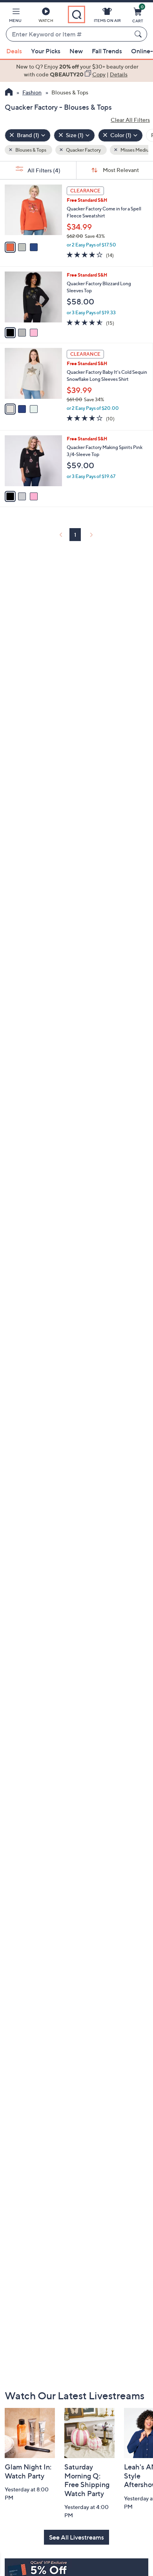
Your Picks (46, 51)
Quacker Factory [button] (83, 150)
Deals (14, 51)
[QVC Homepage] (9, 93)
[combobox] (69, 34)
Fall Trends (107, 51)
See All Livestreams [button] (76, 2537)
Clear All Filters (130, 120)
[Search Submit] (139, 34)
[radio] (10, 247)
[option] (76, 71)
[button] (15, 16)
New (76, 51)
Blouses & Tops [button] (30, 150)
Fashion (32, 92)
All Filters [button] (43, 170)
